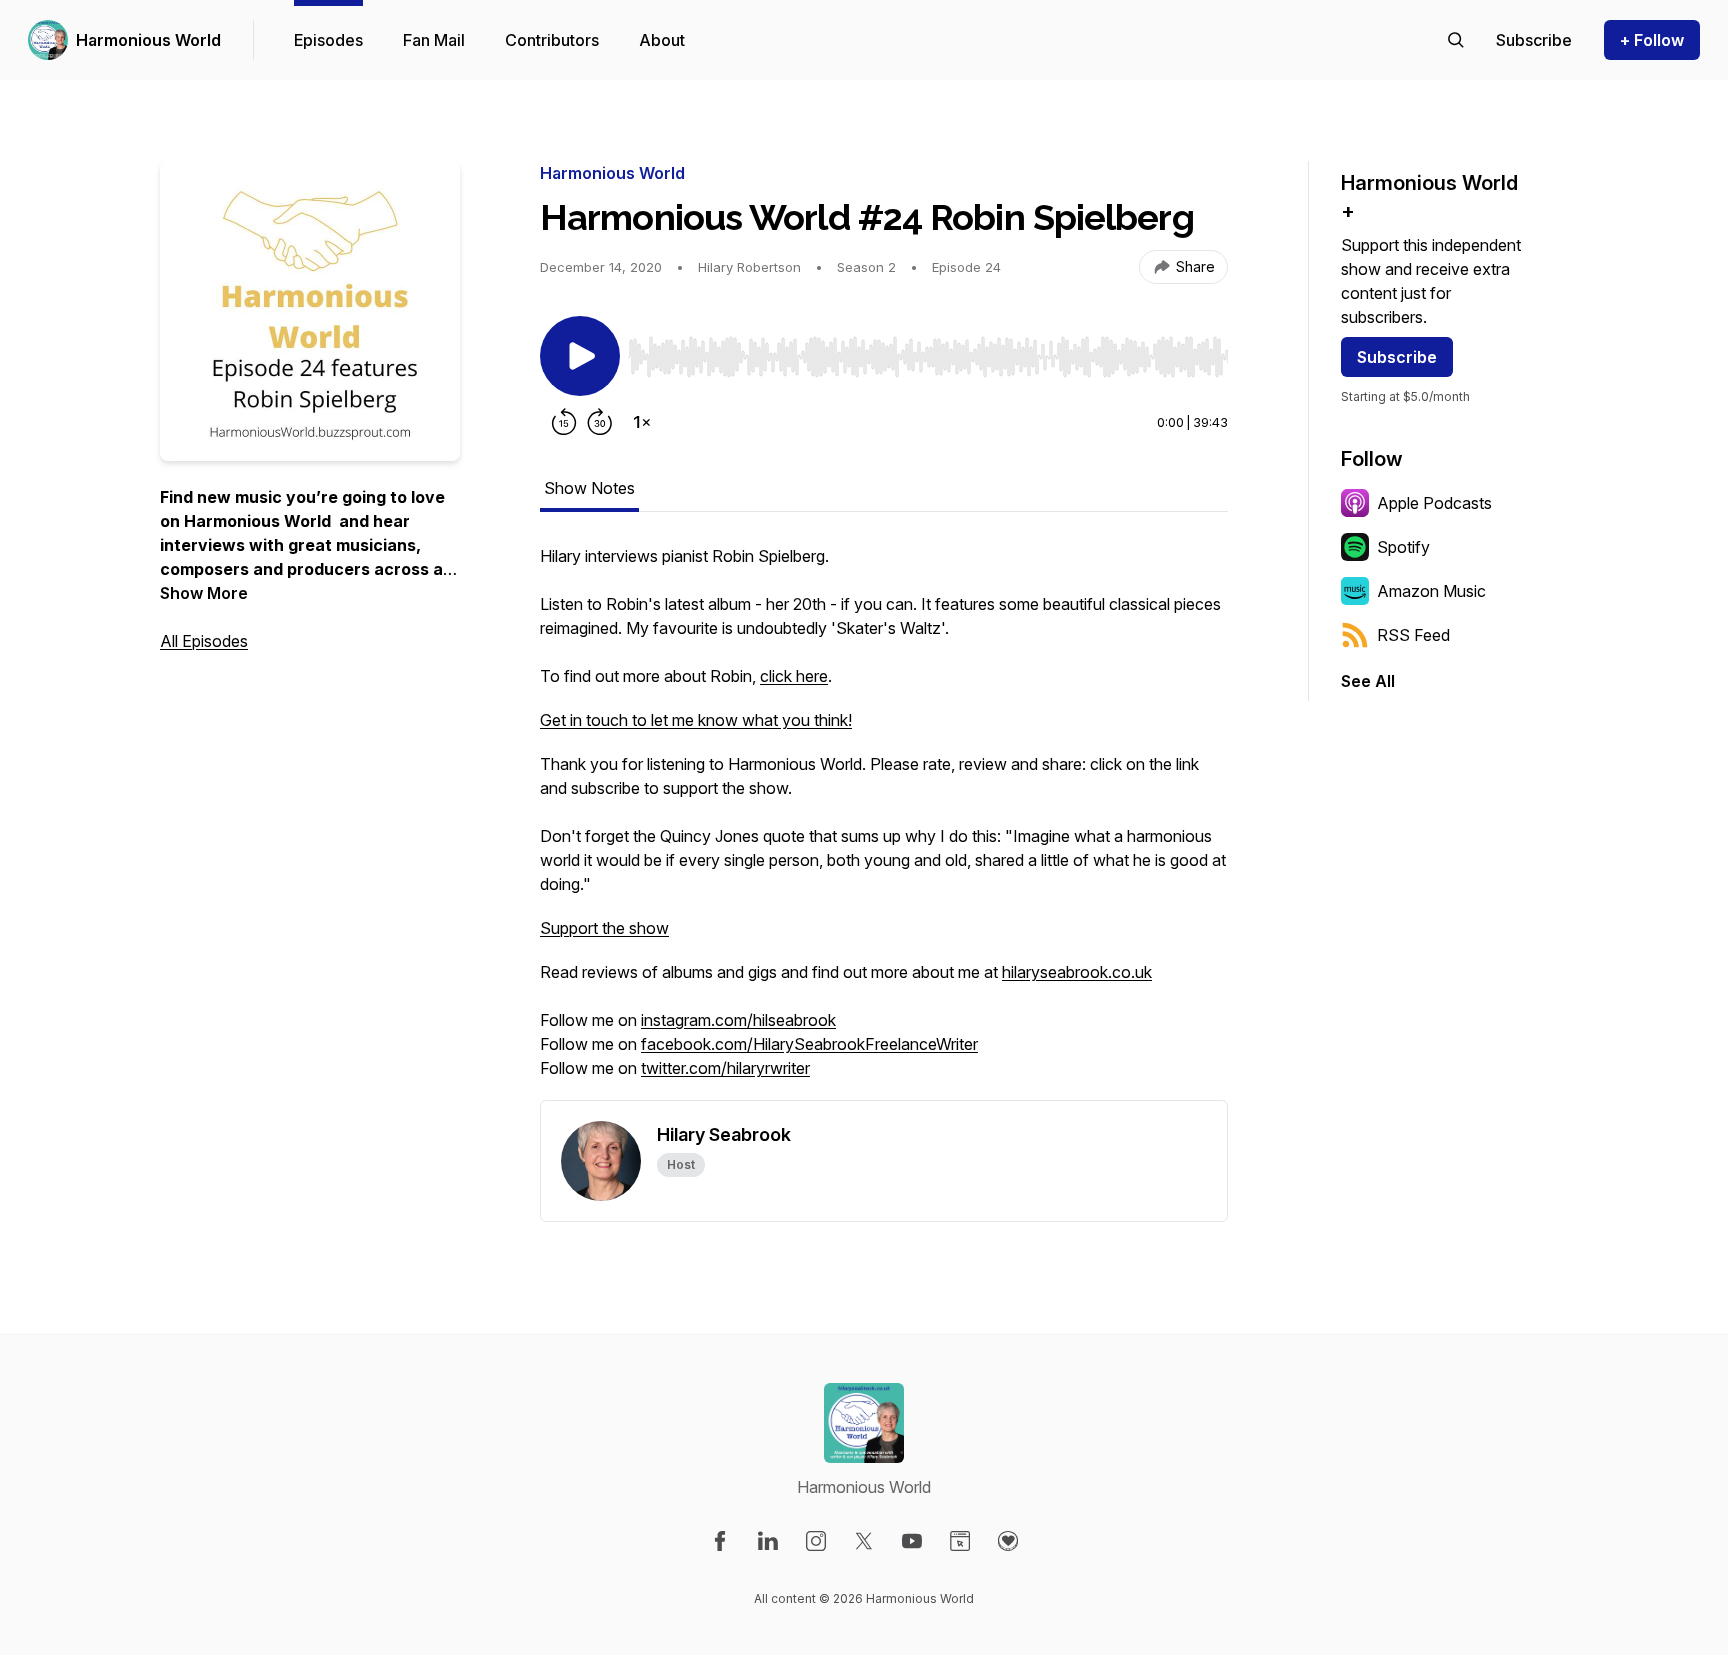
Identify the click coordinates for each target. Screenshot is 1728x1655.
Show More (204, 593)
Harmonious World (148, 40)
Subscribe (1397, 357)
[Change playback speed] (642, 422)
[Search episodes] (1456, 40)
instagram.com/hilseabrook (738, 1020)
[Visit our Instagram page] (816, 1541)
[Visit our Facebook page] (720, 1541)
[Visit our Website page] (960, 1541)
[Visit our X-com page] (864, 1541)
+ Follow (1652, 40)
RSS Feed (1413, 635)
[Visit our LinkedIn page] (768, 1541)
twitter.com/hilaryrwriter (725, 1068)
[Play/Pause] (580, 356)
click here (794, 676)
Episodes (328, 40)
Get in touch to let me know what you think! (696, 720)
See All (1368, 681)
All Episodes (204, 641)
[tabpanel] (884, 822)
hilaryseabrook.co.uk (1077, 972)
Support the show (604, 928)
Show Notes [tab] (589, 488)
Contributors (552, 40)
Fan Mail (434, 40)
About (662, 40)
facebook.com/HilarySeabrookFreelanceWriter (809, 1044)
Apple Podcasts (1434, 503)
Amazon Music (1431, 591)
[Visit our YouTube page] (912, 1541)
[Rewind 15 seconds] (564, 422)
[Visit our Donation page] (1008, 1541)
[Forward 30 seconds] (600, 422)
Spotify (1403, 547)
